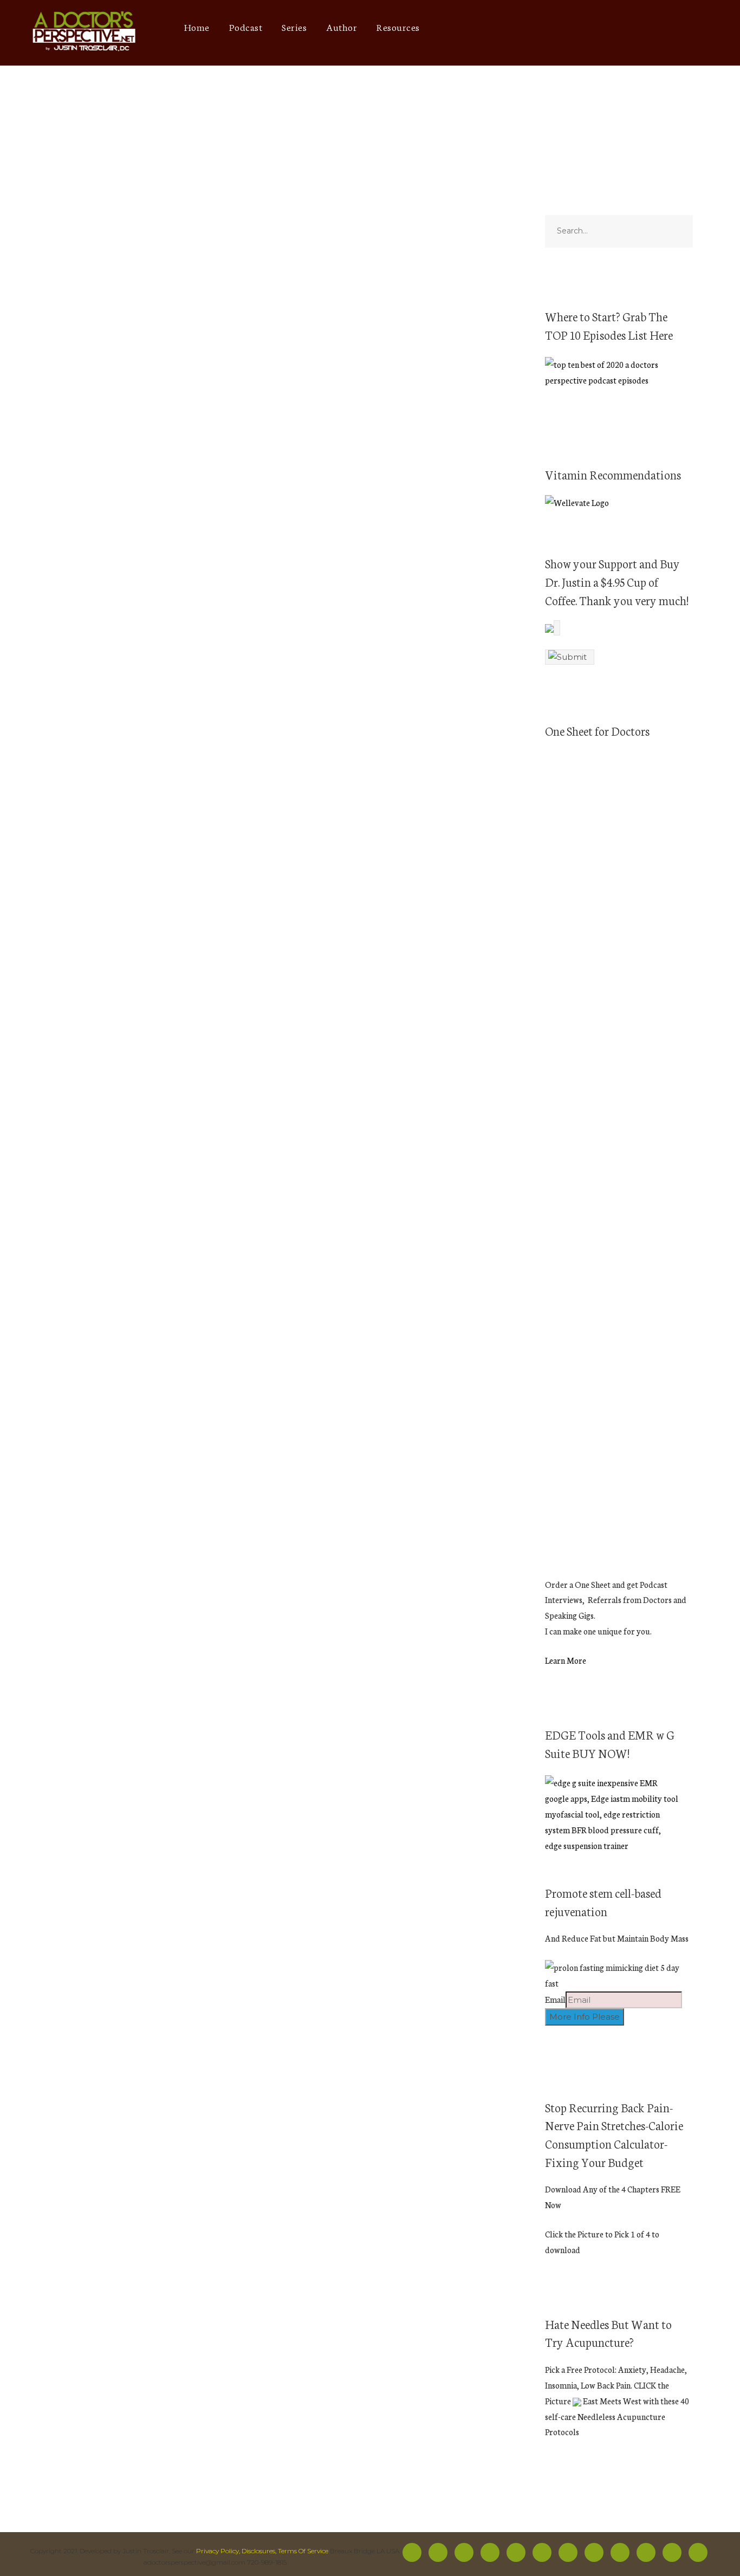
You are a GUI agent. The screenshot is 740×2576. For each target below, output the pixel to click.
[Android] (594, 27)
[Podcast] (574, 27)
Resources (398, 27)
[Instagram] (514, 27)
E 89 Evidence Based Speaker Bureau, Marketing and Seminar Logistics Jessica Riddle (137, 1235)
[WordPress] (654, 27)
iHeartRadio (141, 641)
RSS (148, 655)
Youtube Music (103, 655)
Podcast (246, 27)
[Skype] (674, 27)
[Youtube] (554, 27)
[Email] (694, 27)
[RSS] (542, 2552)
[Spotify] (534, 27)
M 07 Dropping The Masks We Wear (120, 933)
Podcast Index (201, 641)
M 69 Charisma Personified (104, 276)
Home (197, 27)
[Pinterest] (614, 27)
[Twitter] (494, 27)
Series (294, 27)
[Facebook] (474, 27)
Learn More (566, 1660)
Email (555, 1999)
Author (342, 27)
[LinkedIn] (634, 27)
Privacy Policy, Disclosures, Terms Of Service (262, 2551)
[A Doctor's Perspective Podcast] (85, 33)
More (174, 655)
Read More (70, 458)
